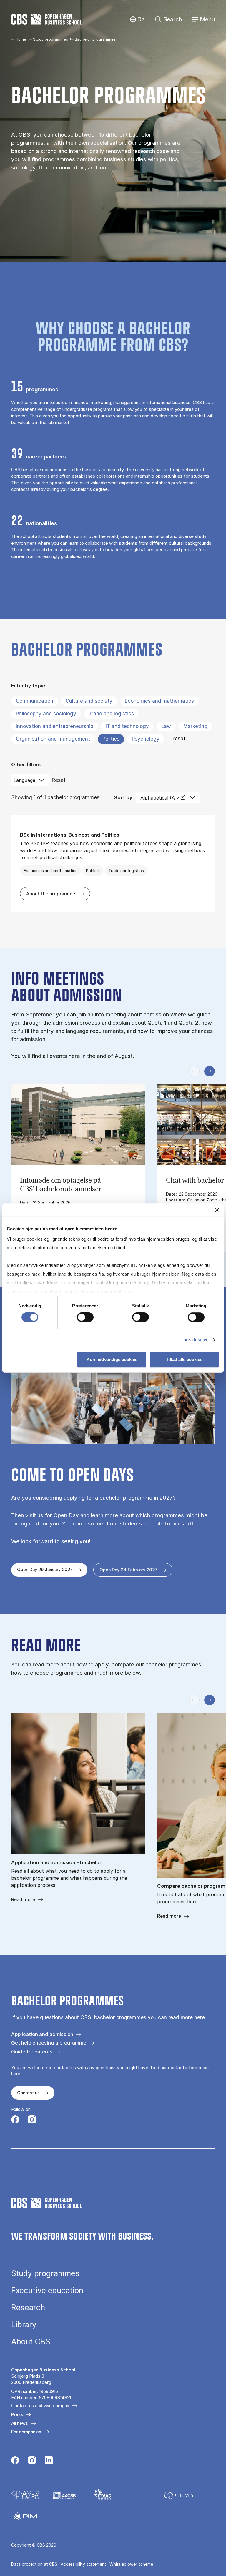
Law (166, 726)
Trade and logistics (111, 714)
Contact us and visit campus (40, 2405)
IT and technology (127, 726)
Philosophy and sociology (46, 714)
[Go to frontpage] (46, 19)
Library (24, 2325)
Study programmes (50, 39)
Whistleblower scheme (131, 2564)
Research (28, 2308)
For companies (26, 2432)
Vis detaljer (196, 1340)
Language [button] (24, 780)
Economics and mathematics (159, 701)
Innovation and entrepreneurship (55, 726)
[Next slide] (210, 1071)
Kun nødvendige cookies (112, 1359)
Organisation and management (53, 739)
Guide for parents (32, 2051)
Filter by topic (28, 685)
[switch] (85, 1317)
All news (20, 2423)
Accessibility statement (83, 2564)
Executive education (47, 2291)
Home (21, 39)
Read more (23, 1900)
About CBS (31, 2342)
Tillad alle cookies (184, 1359)
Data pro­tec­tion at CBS (34, 2564)
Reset (178, 739)
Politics (111, 739)
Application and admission (42, 2034)
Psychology (146, 739)
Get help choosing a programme (49, 2043)
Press (17, 2414)
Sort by (123, 797)
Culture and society (89, 701)
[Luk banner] (217, 1210)
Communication (35, 701)
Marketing (195, 726)
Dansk (136, 20)
